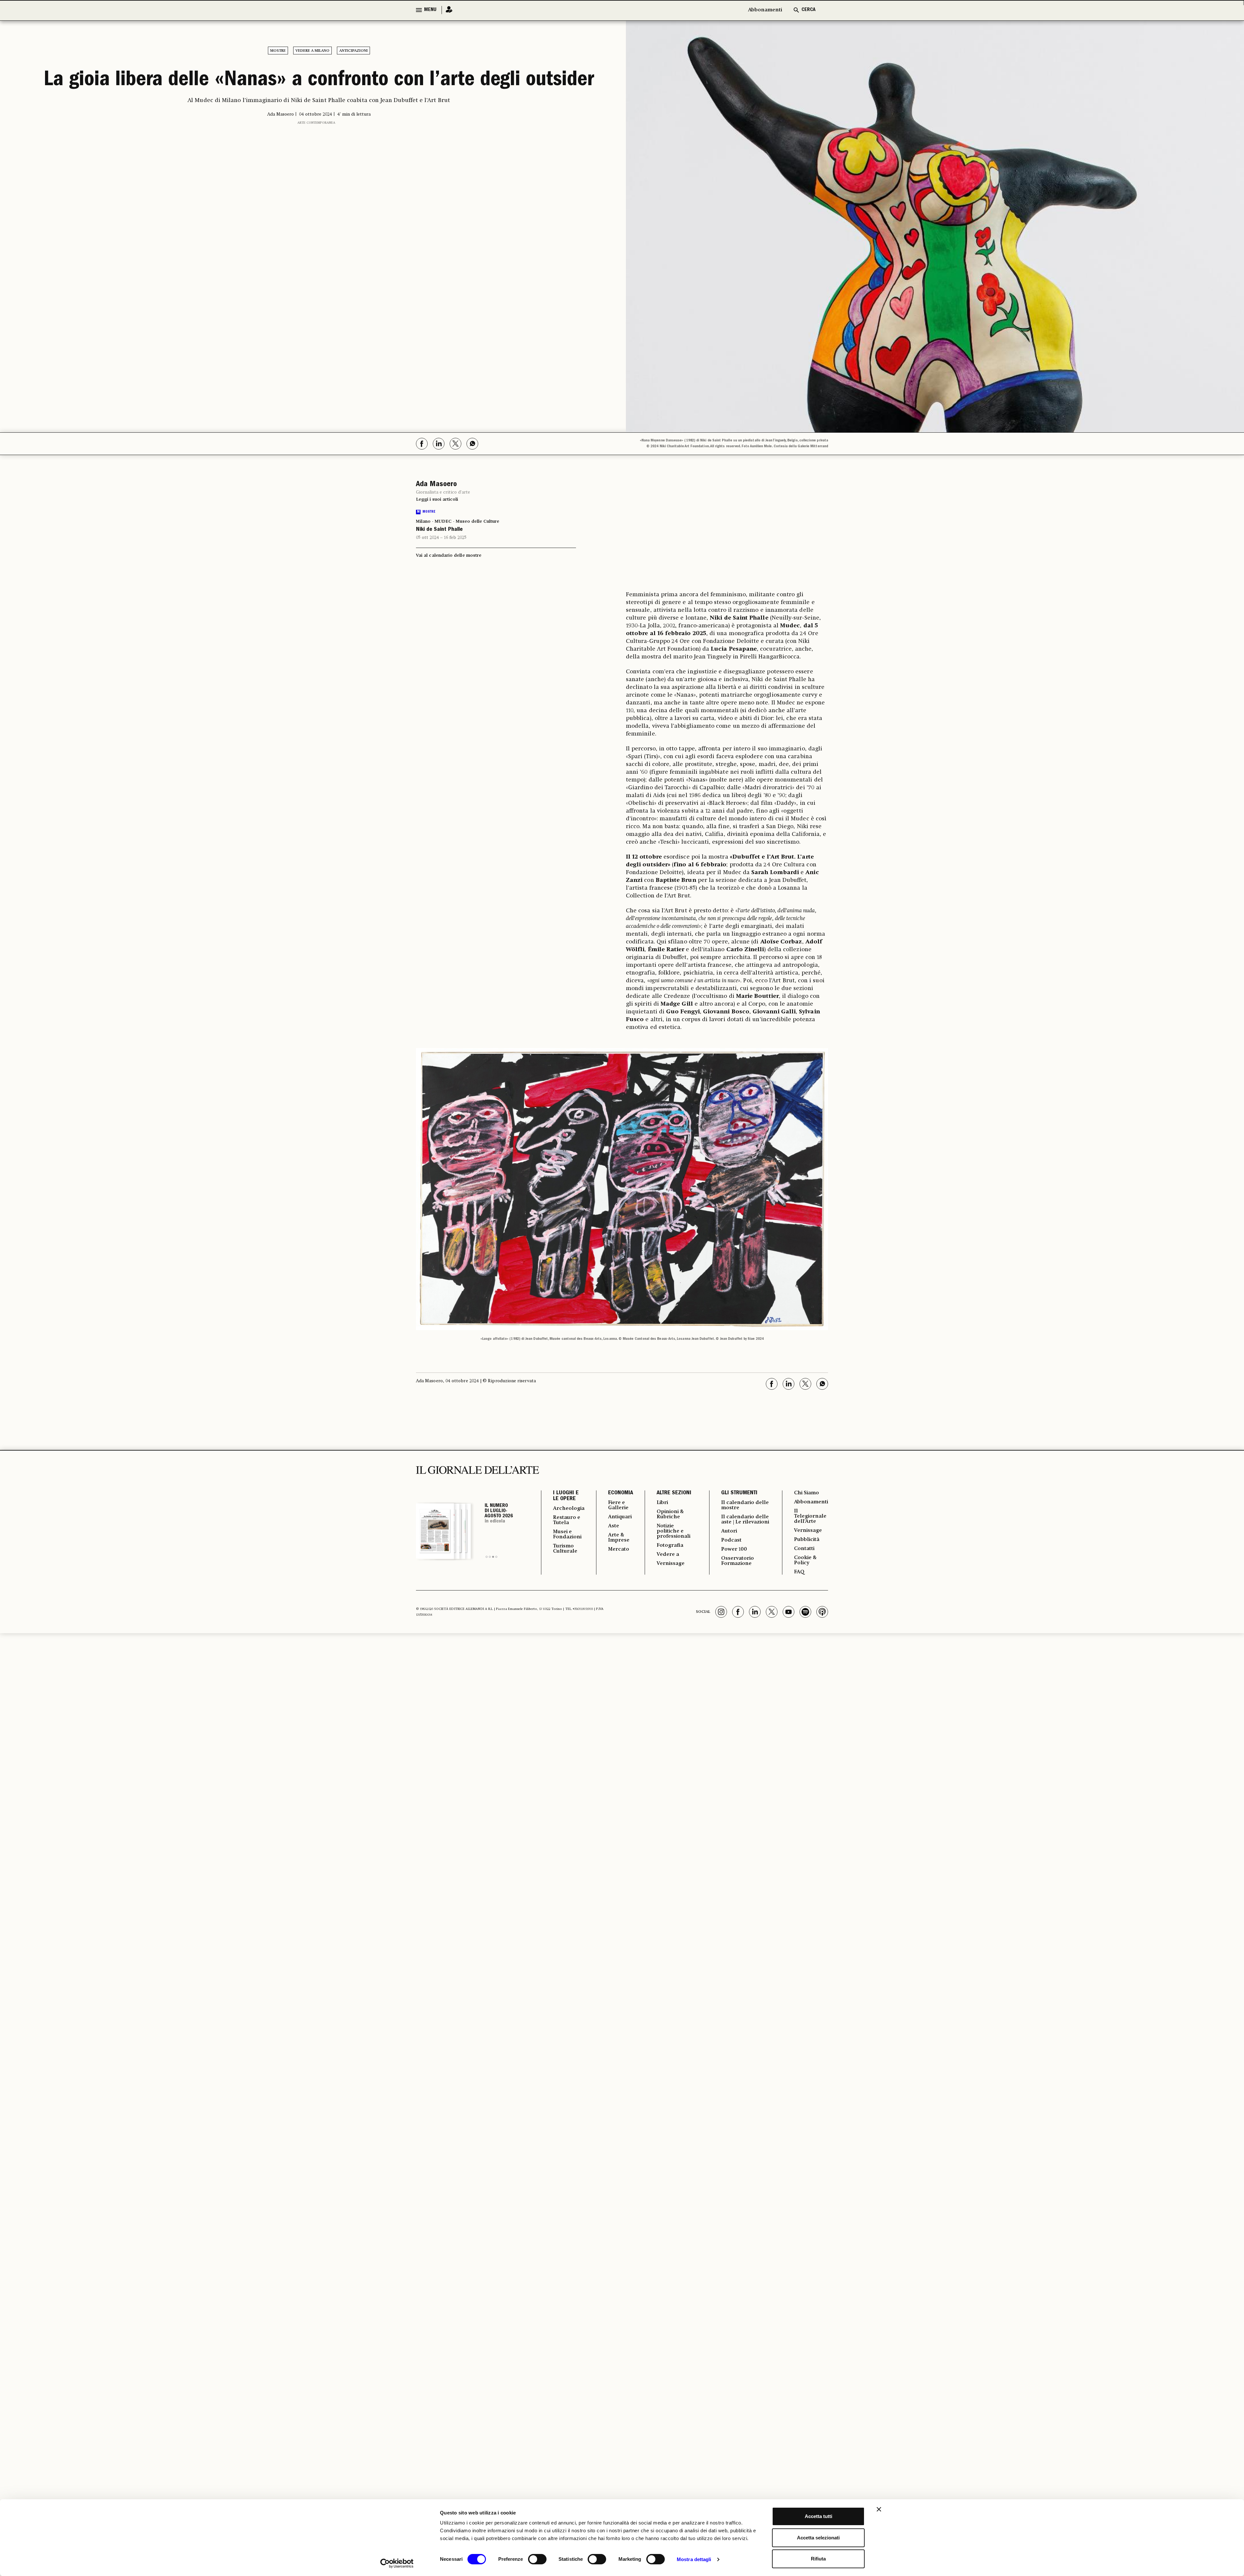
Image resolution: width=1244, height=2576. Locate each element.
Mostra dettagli (694, 2559)
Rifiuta (818, 2559)
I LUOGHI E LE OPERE (566, 1496)
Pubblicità (807, 1540)
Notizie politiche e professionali (674, 1531)
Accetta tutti (818, 2516)
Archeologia (569, 1509)
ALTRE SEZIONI (674, 1493)
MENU (430, 10)
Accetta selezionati (818, 2538)
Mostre (278, 51)
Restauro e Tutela (567, 1520)
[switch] (537, 2559)
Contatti (804, 1549)
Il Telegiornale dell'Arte (810, 1516)
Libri (662, 1503)
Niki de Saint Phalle (439, 530)
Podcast (731, 1540)
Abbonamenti (765, 10)
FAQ (799, 1572)
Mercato (619, 1549)
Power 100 (734, 1549)
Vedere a (668, 1555)
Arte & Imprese (619, 1538)
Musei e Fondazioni (567, 1534)
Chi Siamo (806, 1493)
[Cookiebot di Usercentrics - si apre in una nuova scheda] (397, 2563)
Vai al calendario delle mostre (449, 555)
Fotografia (670, 1545)
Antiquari (620, 1517)
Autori (729, 1531)
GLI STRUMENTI (739, 1493)
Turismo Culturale (565, 1549)
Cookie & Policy (805, 1560)
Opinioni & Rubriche (670, 1514)
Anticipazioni (353, 51)
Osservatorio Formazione (737, 1561)
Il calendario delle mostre (745, 1505)
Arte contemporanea (316, 123)
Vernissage (671, 1564)
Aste (614, 1526)
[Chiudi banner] (879, 2509)
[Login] (447, 10)
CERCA (808, 10)
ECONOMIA (621, 1493)
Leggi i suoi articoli (437, 499)
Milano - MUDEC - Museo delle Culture (458, 521)
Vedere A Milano (312, 51)
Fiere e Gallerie (618, 1505)
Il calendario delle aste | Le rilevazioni (745, 1520)
